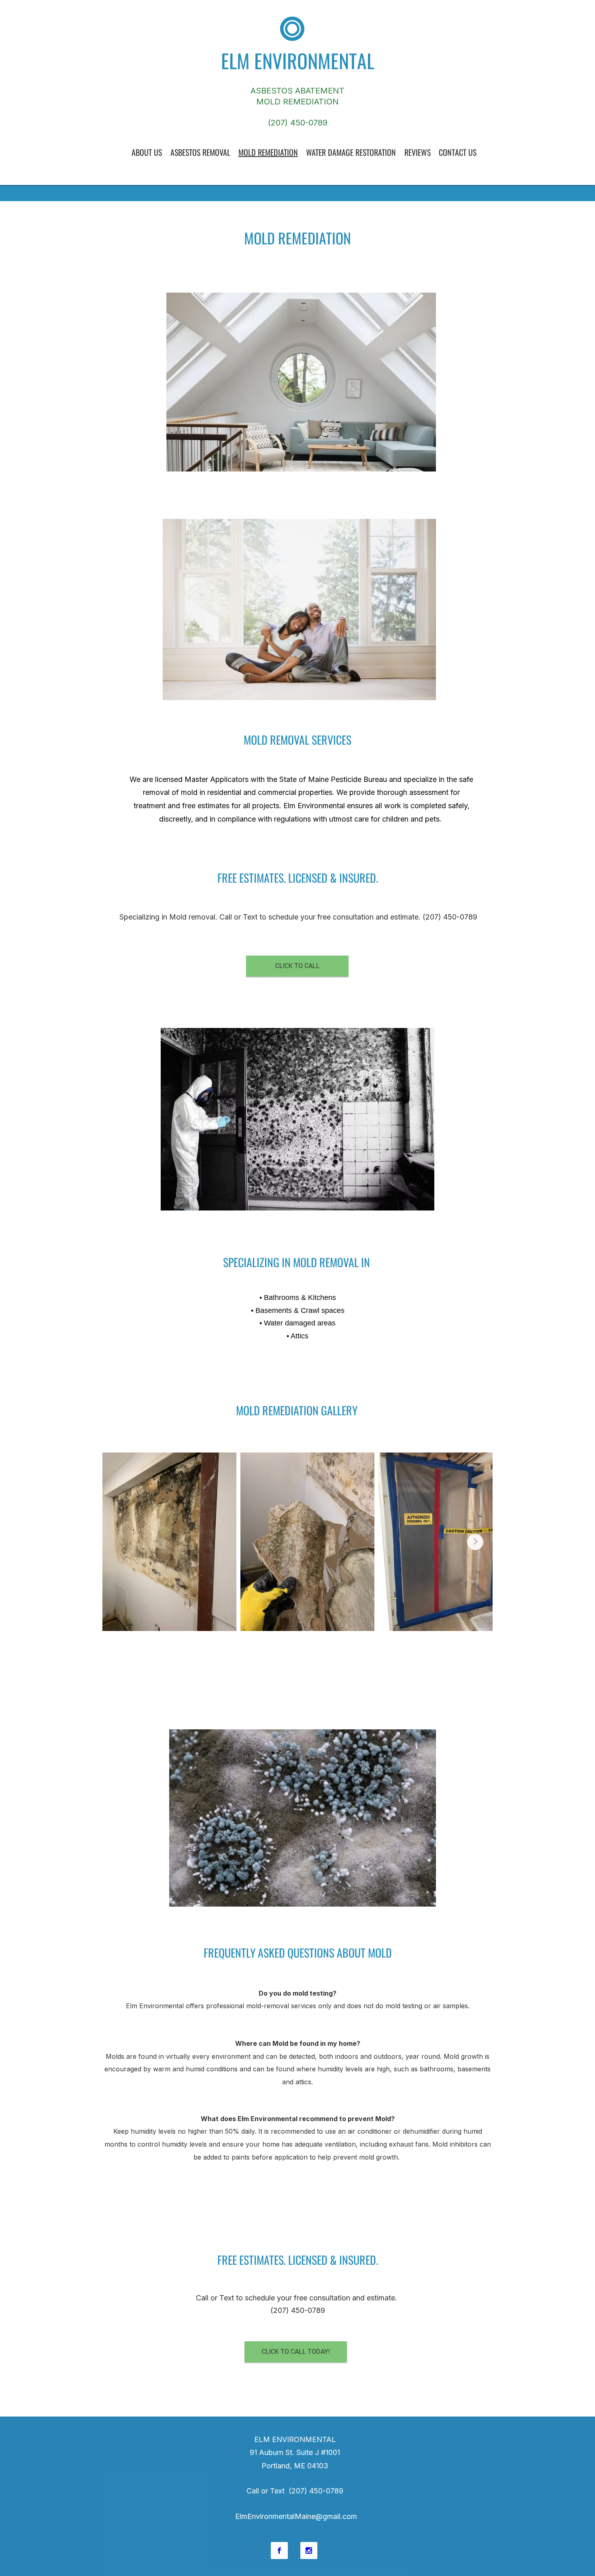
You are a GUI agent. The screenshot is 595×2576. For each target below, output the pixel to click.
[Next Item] (475, 1542)
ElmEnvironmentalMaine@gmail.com (296, 2516)
